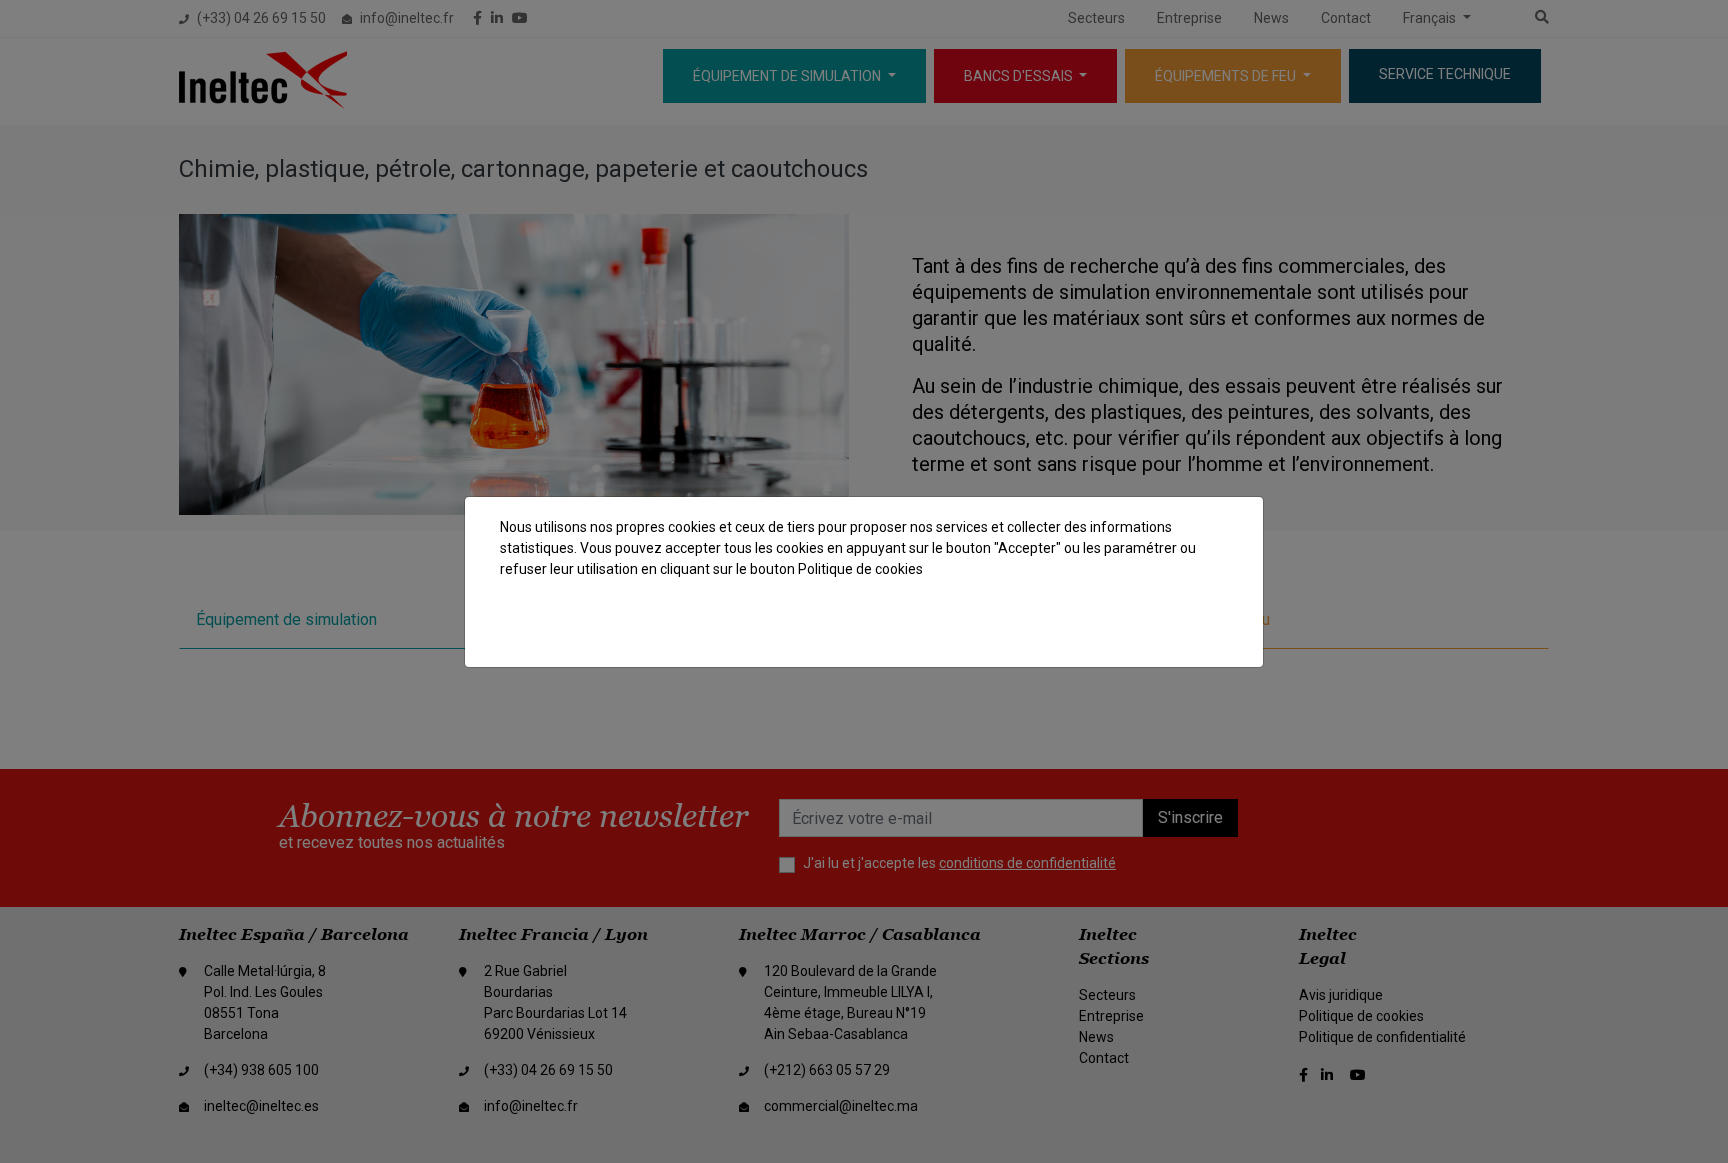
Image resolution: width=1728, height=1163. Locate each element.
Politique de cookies (860, 569)
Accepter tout (1166, 628)
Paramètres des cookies (848, 628)
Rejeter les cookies (1027, 628)
